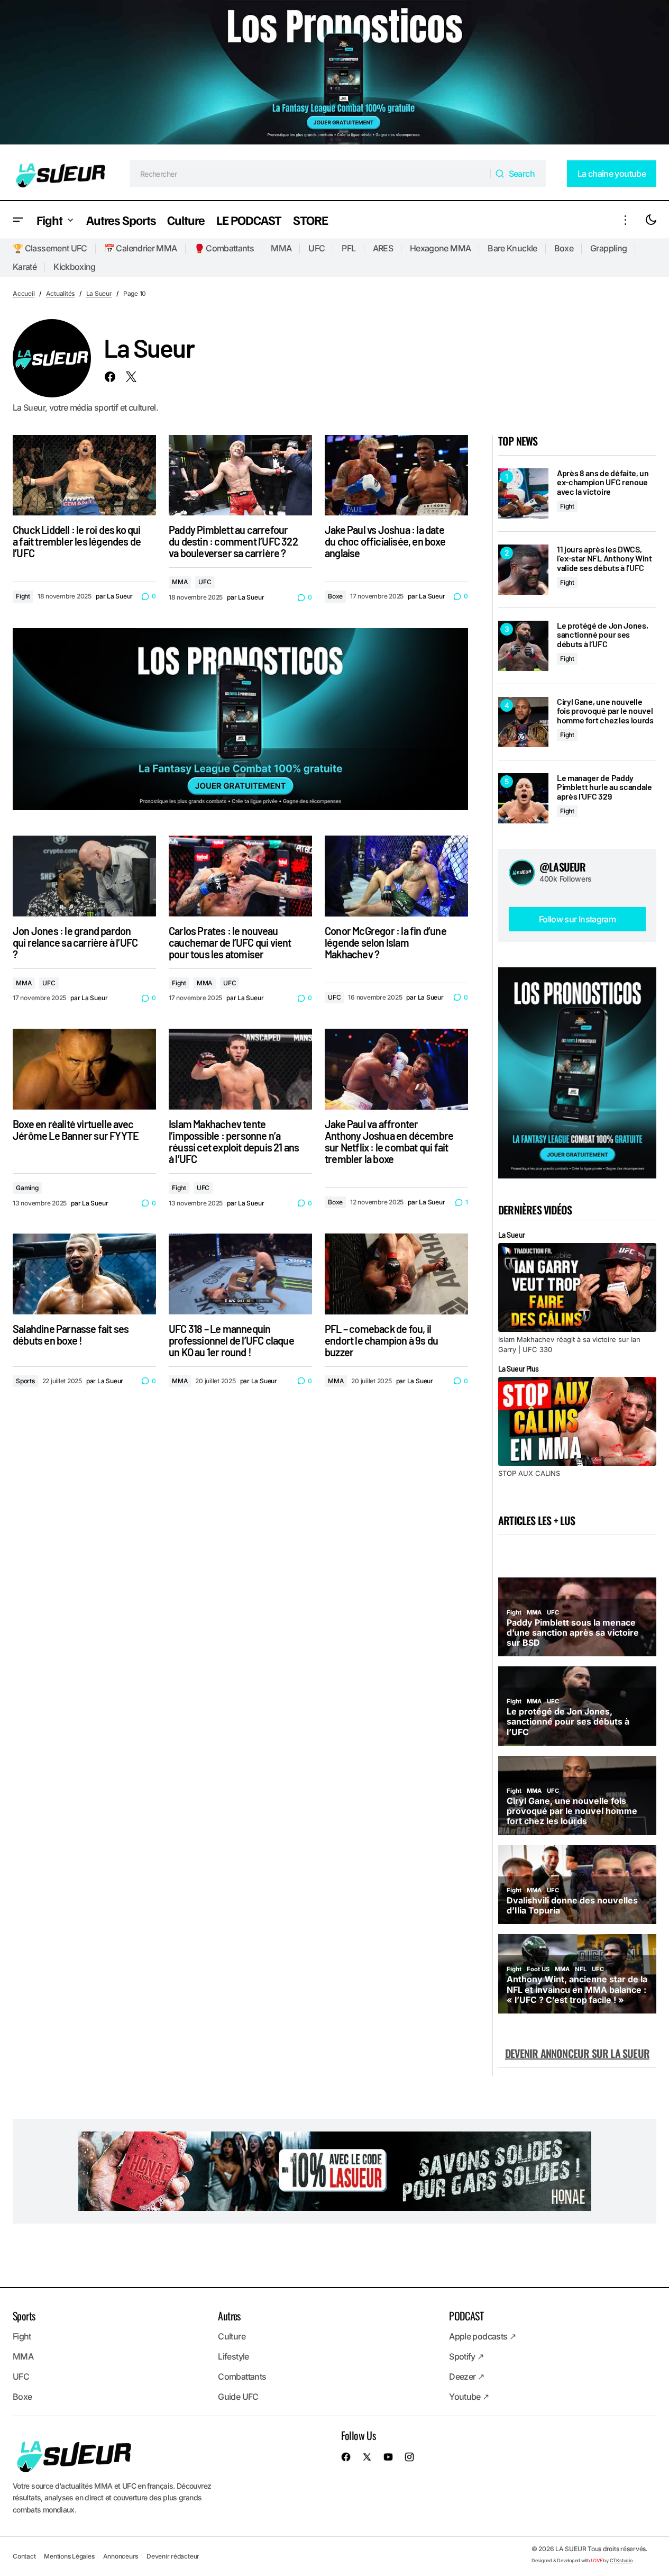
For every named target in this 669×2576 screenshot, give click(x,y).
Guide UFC (238, 2397)
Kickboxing (75, 267)
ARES (383, 248)
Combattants (242, 2377)
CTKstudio (621, 2560)
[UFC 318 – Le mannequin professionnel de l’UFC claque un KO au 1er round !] (240, 1274)
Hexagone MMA (440, 248)
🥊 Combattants (224, 248)
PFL (349, 248)
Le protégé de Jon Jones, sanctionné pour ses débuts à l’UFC (602, 635)
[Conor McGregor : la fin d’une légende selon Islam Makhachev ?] (396, 876)
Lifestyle (233, 2356)
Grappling (608, 248)
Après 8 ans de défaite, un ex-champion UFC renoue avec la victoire (603, 482)
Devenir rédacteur (173, 2556)
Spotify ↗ (466, 2356)
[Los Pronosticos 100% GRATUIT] (335, 74)
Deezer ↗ (466, 2377)
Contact (24, 2556)
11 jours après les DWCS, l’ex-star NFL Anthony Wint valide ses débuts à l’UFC (604, 559)
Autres (229, 2316)
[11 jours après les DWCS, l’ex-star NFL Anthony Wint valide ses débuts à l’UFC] (523, 570)
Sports (25, 1381)
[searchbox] (311, 174)
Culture (232, 2336)
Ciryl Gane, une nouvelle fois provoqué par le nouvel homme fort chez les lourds (605, 711)
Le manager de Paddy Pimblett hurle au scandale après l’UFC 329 (604, 787)
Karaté (25, 267)
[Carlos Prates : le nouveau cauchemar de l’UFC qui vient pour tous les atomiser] (240, 876)
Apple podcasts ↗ (482, 2336)
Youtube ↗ (469, 2397)
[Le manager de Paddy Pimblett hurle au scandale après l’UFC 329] (523, 798)
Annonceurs (121, 2556)
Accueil (24, 293)
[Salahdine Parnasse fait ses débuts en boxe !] (84, 1274)
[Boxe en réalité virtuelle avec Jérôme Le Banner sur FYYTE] (84, 1069)
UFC (317, 248)
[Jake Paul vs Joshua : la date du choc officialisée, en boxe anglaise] (396, 475)
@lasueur (563, 867)
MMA (281, 248)
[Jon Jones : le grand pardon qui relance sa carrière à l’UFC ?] (84, 876)
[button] (18, 220)
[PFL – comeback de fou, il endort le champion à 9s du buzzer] (396, 1274)
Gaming (27, 1188)
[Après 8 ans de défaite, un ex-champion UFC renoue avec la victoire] (523, 493)
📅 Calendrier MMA (141, 248)
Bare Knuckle (512, 248)
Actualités (61, 293)
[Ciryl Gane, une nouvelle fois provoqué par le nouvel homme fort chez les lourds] (523, 722)
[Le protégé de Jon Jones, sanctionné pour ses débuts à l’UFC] (523, 646)
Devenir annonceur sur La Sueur (577, 2053)
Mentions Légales (69, 2556)
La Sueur (99, 293)
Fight (23, 596)
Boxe (564, 248)
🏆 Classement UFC (50, 248)
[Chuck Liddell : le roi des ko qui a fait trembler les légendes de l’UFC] (84, 475)
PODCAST (466, 2316)
